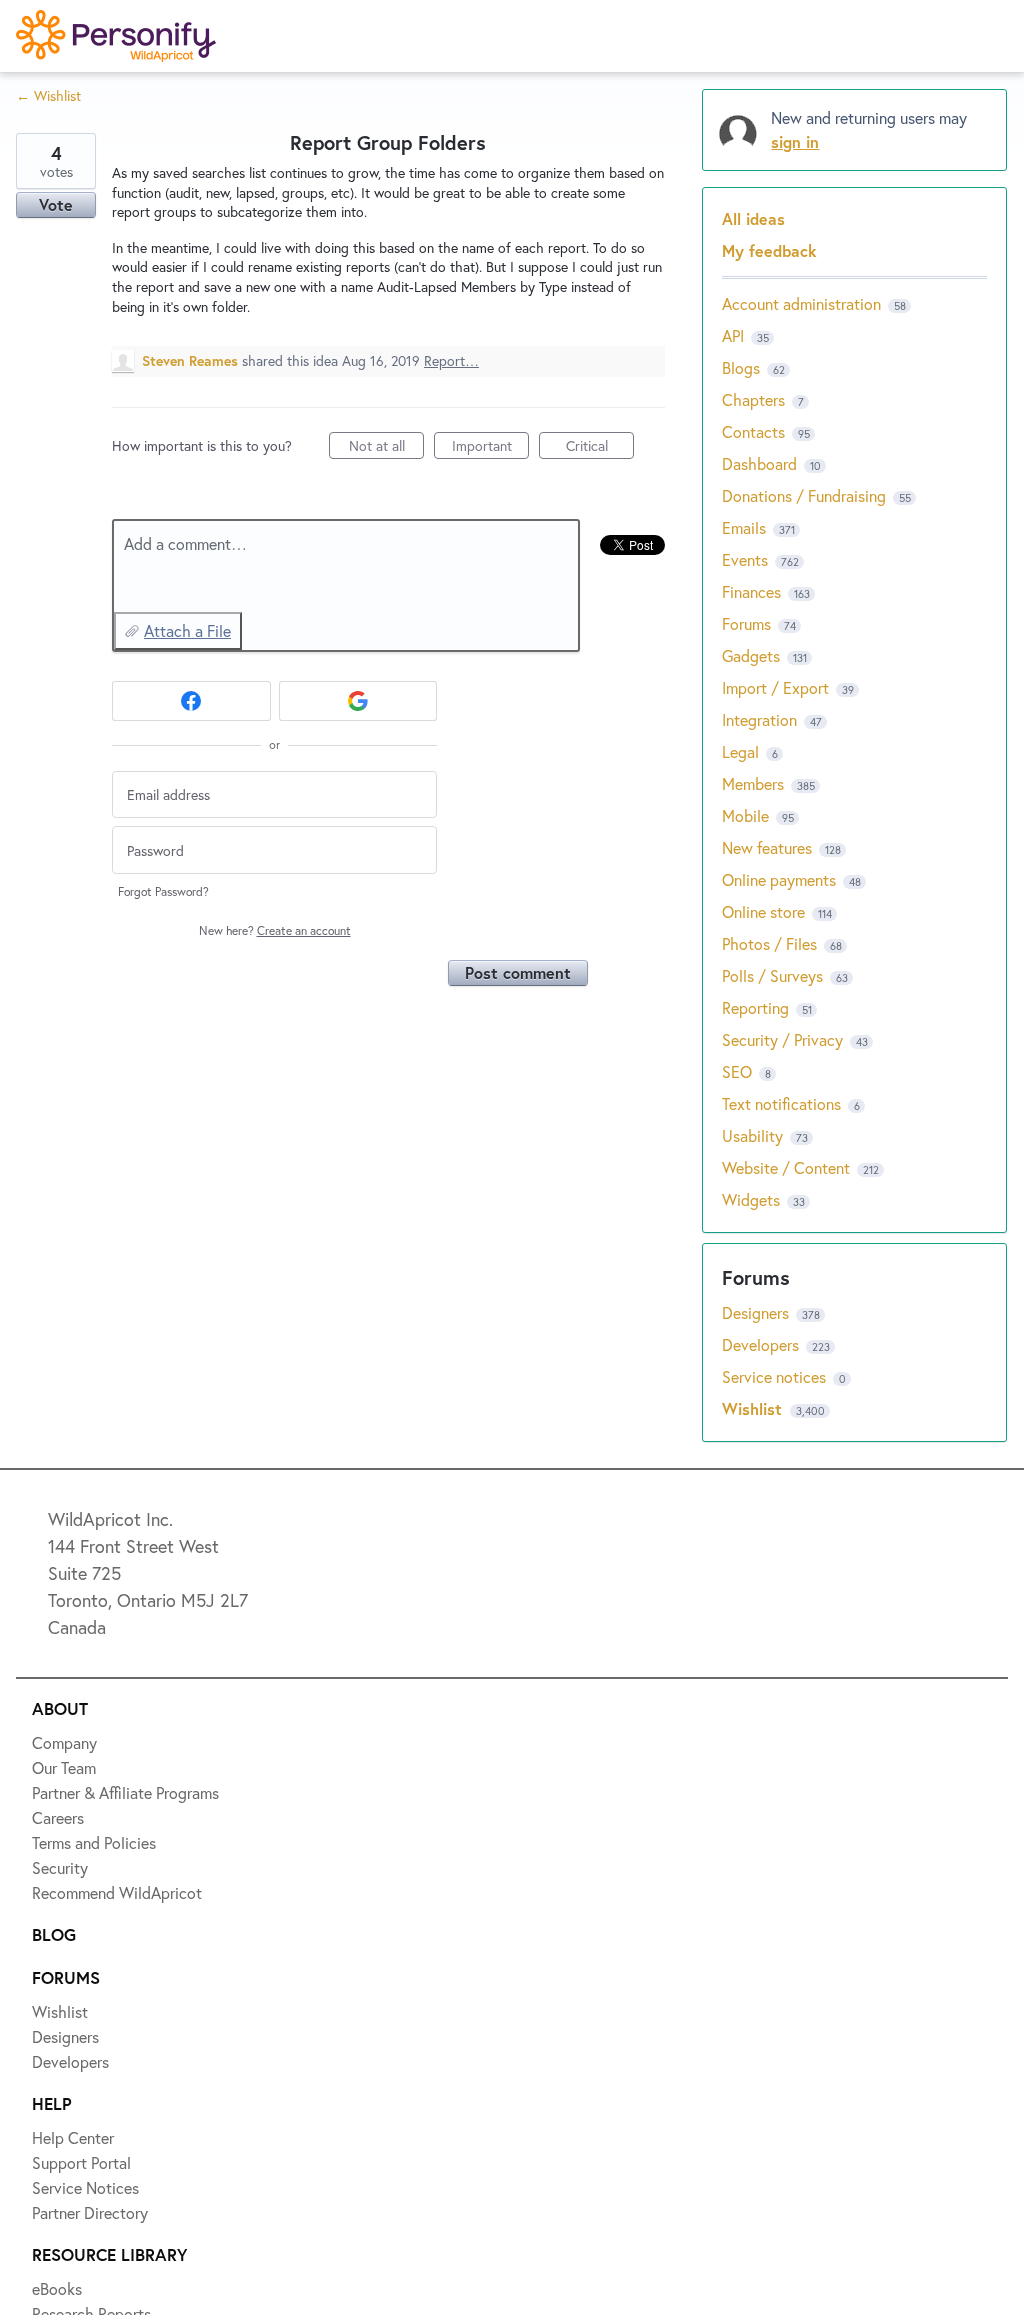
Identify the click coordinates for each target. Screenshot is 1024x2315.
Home (66, 108)
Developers (87, 327)
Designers (81, 254)
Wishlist (75, 181)
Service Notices (104, 400)
